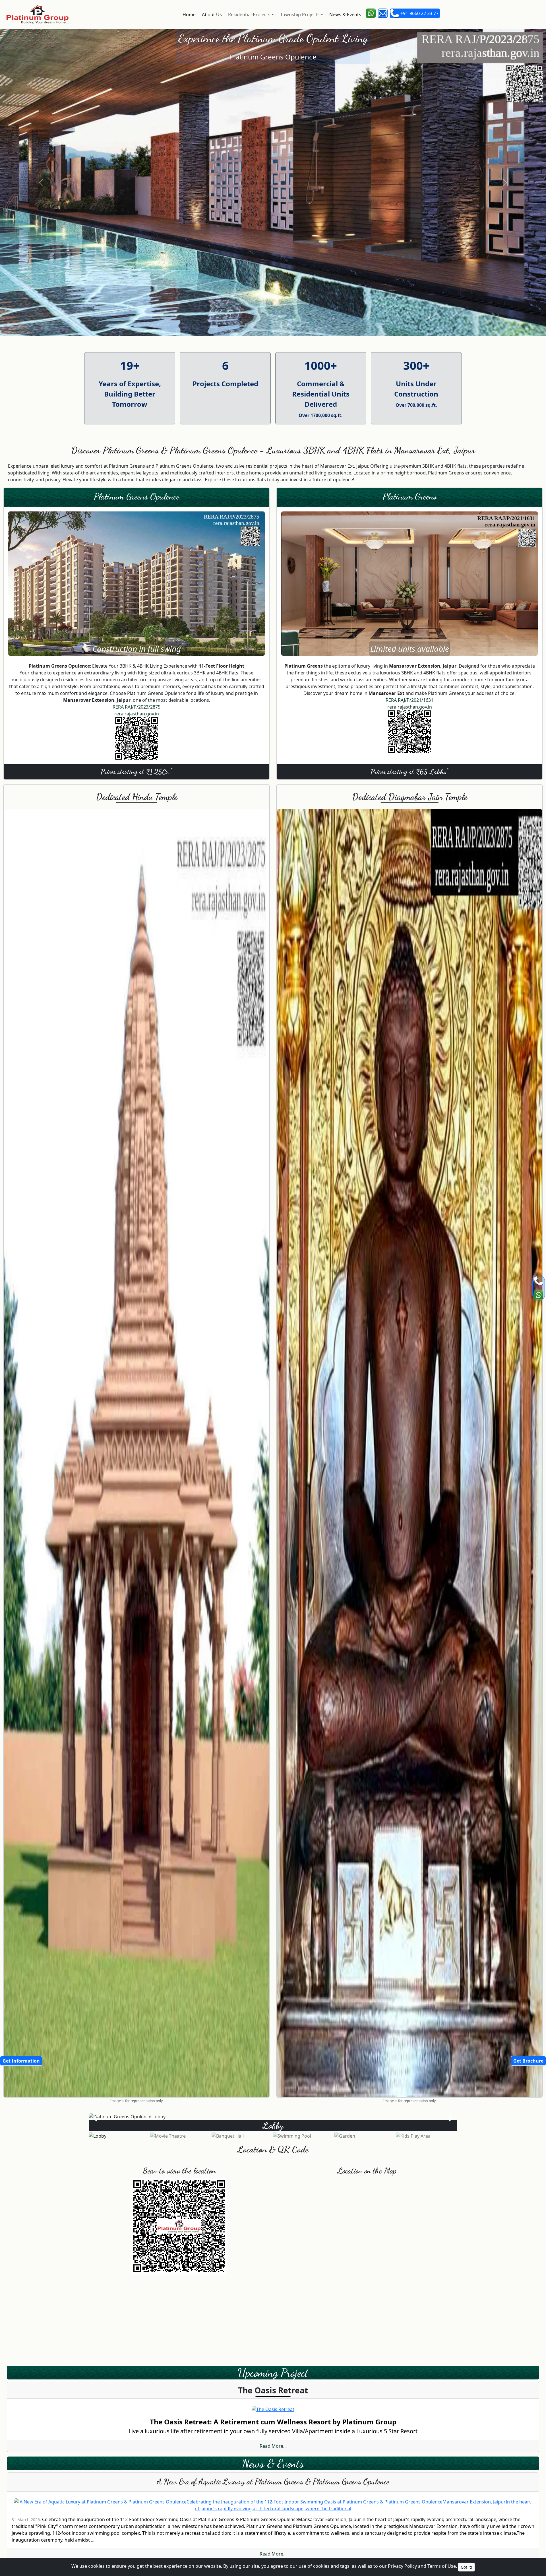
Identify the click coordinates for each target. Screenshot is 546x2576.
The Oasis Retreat (273, 2390)
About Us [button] (211, 15)
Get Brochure (528, 2061)
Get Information (21, 2061)
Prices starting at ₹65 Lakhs (409, 771)
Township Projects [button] (299, 15)
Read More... (273, 2446)
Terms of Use (442, 2566)
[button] (371, 13)
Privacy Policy (402, 2566)
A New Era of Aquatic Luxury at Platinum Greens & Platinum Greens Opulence (273, 2482)
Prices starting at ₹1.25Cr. (136, 771)
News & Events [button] (345, 15)
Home (189, 15)
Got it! (466, 2567)
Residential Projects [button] (249, 15)
